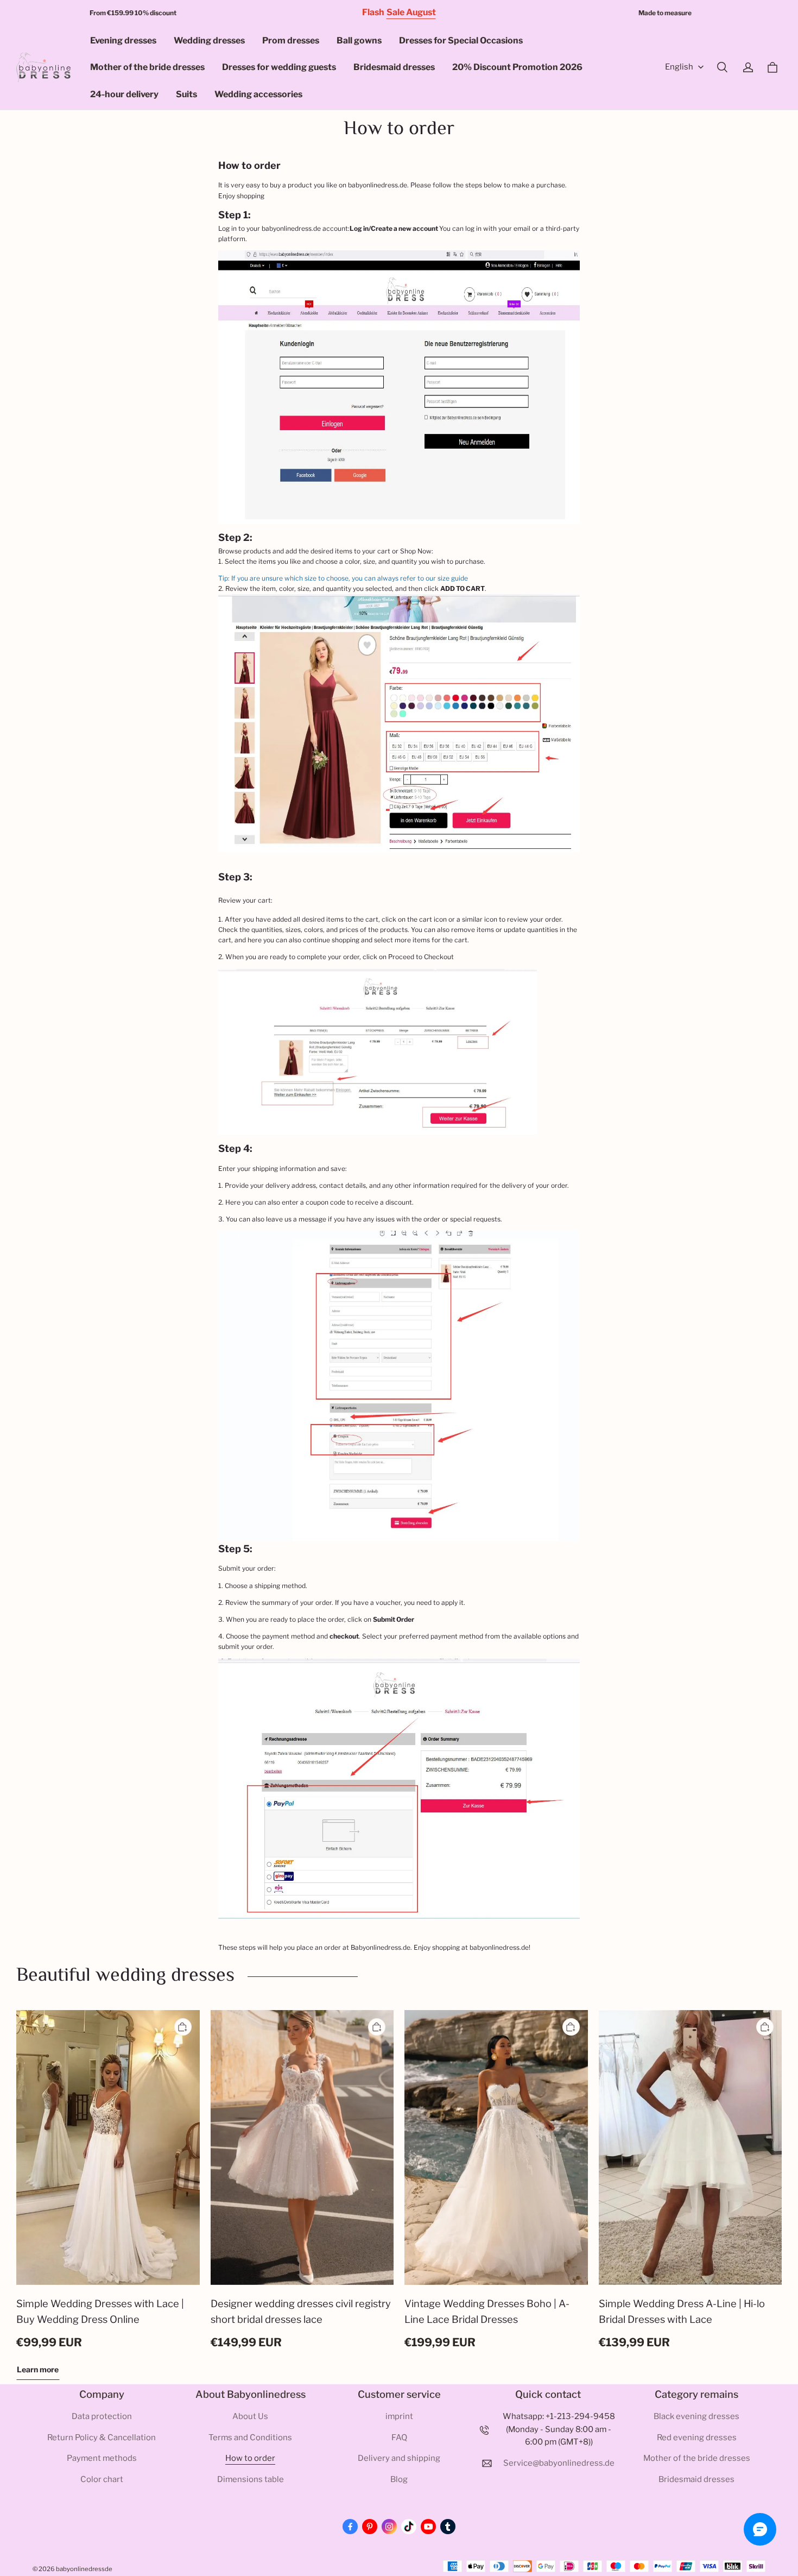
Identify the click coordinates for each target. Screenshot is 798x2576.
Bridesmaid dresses (394, 67)
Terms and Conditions (250, 2438)
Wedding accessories (258, 94)
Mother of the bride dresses (147, 67)
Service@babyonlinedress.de (559, 2463)
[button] (722, 67)
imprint (399, 2416)
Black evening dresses (696, 2416)
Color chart (102, 2479)
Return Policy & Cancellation (102, 2438)
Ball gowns (359, 40)
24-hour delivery (124, 94)
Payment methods (102, 2458)
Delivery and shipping (399, 2458)
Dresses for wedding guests (279, 67)
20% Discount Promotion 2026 (517, 67)
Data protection (102, 2416)
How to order (250, 2458)
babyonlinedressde (84, 2569)
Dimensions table (251, 2479)
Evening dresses (123, 40)
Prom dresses (291, 40)
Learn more (38, 2369)
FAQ (399, 2438)
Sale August (411, 12)
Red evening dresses (697, 2438)
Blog (399, 2479)
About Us (250, 2416)
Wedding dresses (209, 40)
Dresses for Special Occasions (461, 40)
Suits (186, 94)
